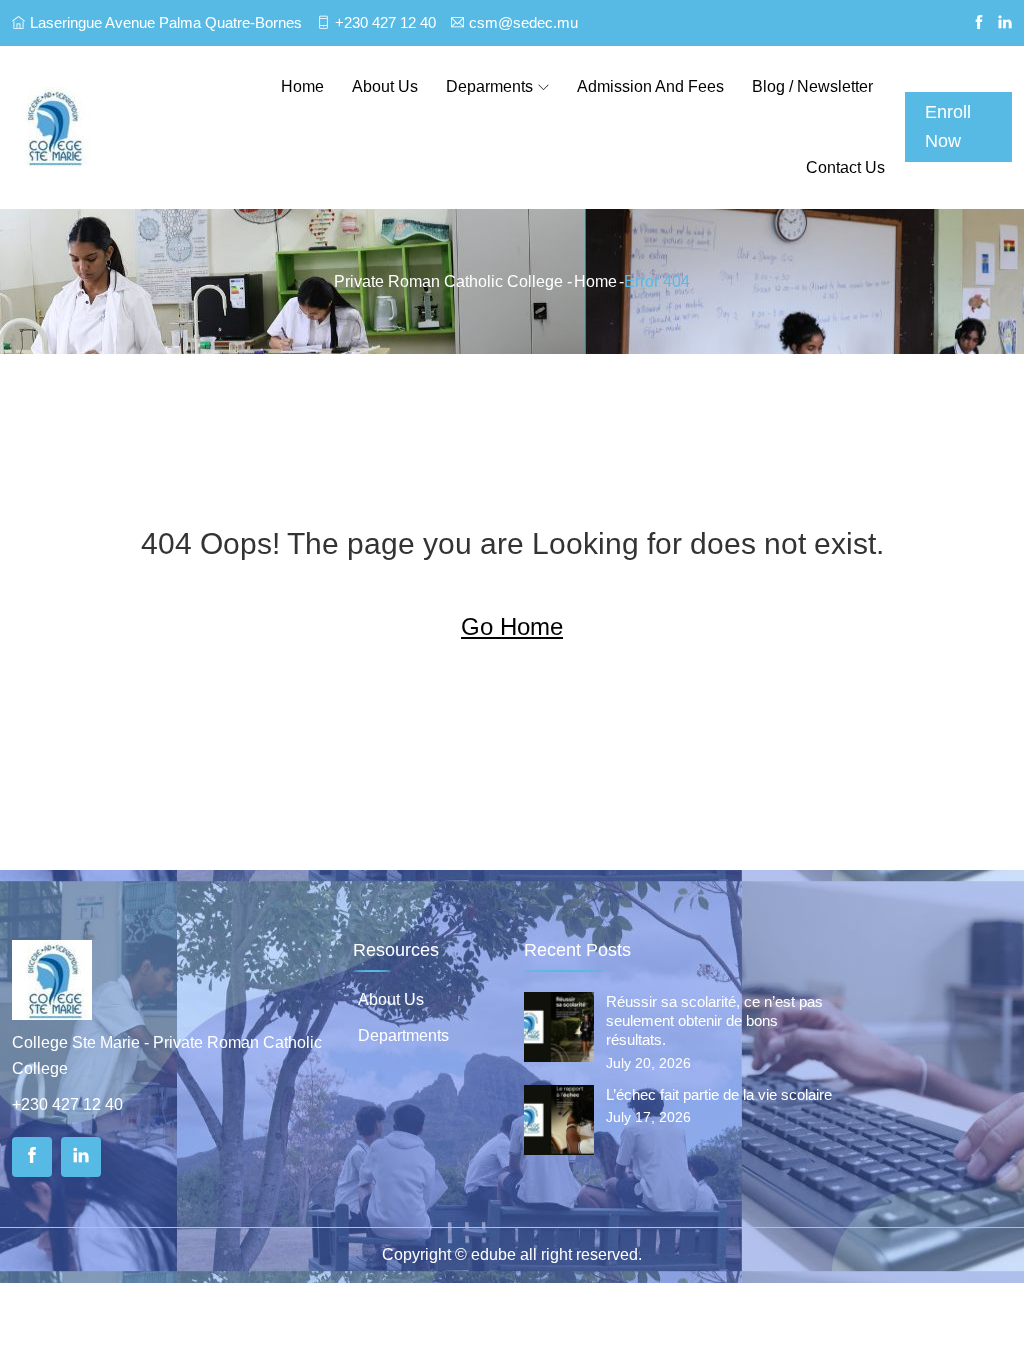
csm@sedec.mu (523, 22)
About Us (391, 999)
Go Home (512, 626)
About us (385, 86)
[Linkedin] (81, 1157)
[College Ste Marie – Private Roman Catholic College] (128, 127)
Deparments (489, 86)
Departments (403, 1035)
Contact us (845, 167)
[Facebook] (32, 1157)
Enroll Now (948, 126)
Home (302, 86)
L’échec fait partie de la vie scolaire (719, 1094)
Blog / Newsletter (812, 86)
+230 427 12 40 (385, 22)
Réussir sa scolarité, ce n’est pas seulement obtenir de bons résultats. (714, 1020)
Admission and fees (650, 86)
